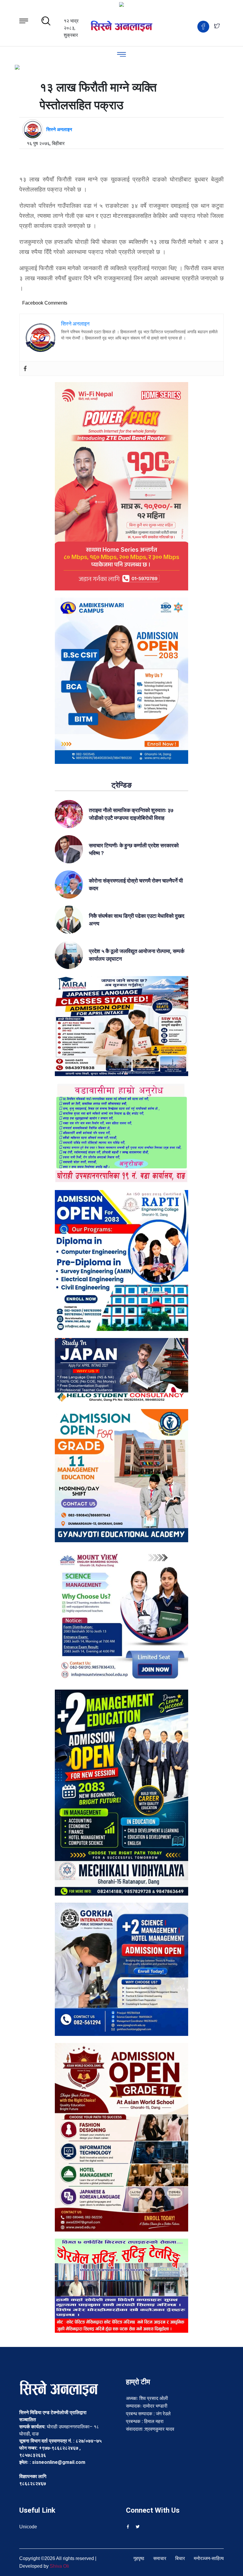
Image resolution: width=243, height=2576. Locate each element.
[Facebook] (25, 368)
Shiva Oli (59, 2566)
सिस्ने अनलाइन (59, 129)
